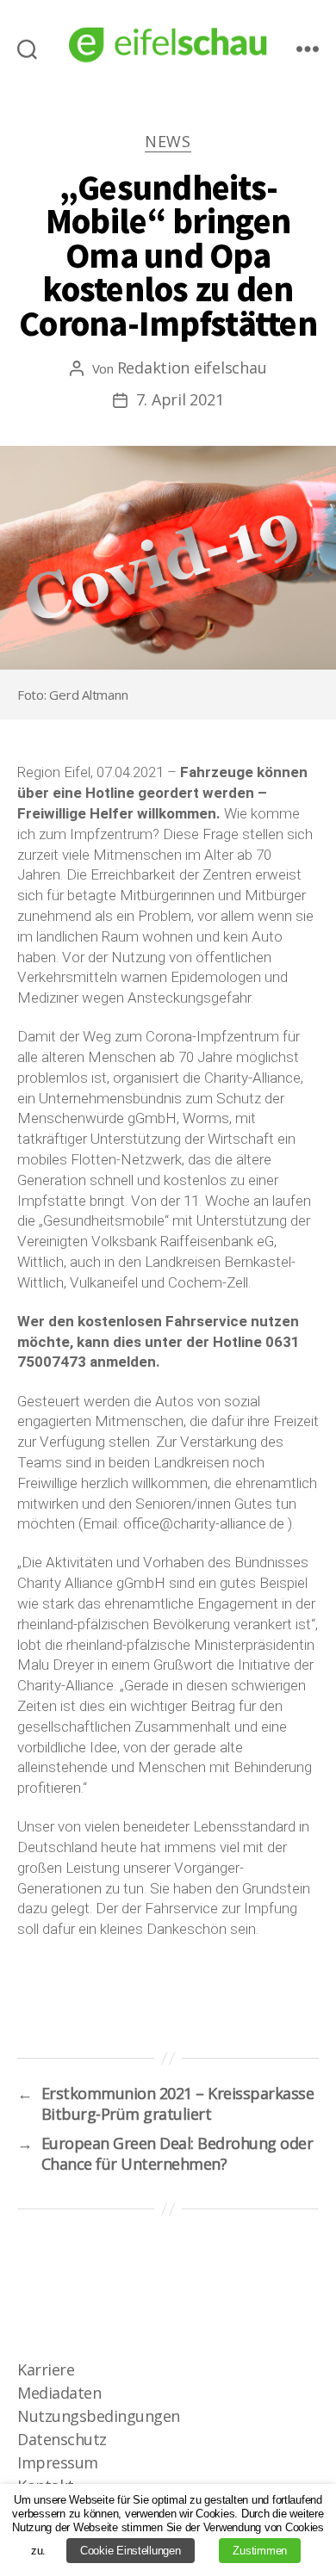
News (168, 142)
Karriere (46, 2369)
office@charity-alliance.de (204, 1523)
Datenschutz (62, 2439)
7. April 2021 (180, 399)
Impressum (58, 2462)
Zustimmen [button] (260, 2551)
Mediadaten (59, 2393)
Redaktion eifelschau (192, 368)
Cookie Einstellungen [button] (131, 2551)
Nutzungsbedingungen (99, 2416)
